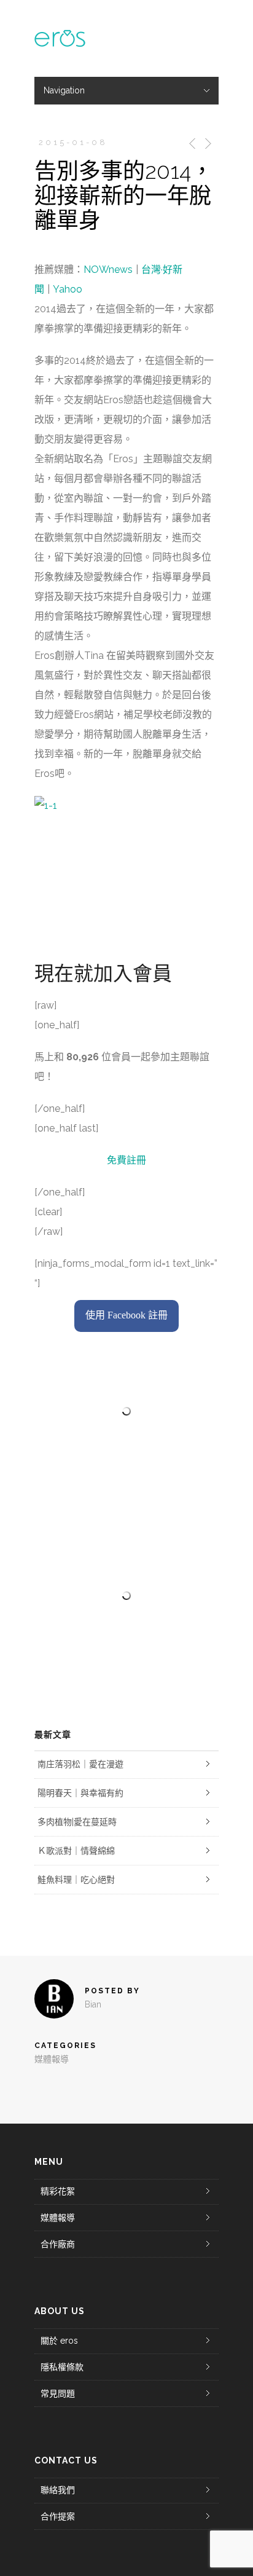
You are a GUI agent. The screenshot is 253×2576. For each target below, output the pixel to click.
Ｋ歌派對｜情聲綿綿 (76, 1851)
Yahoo (68, 289)
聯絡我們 (58, 2490)
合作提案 (58, 2516)
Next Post (207, 144)
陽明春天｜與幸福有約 (80, 1793)
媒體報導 (52, 2059)
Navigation (64, 90)
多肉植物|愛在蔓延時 (77, 1822)
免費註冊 (126, 1160)
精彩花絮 (58, 2191)
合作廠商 (58, 2244)
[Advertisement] (126, 1596)
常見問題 (58, 2393)
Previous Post (190, 144)
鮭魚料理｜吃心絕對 (76, 1880)
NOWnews (108, 270)
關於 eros (59, 2341)
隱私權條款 (62, 2367)
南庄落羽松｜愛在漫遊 (80, 1764)
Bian (93, 2004)
